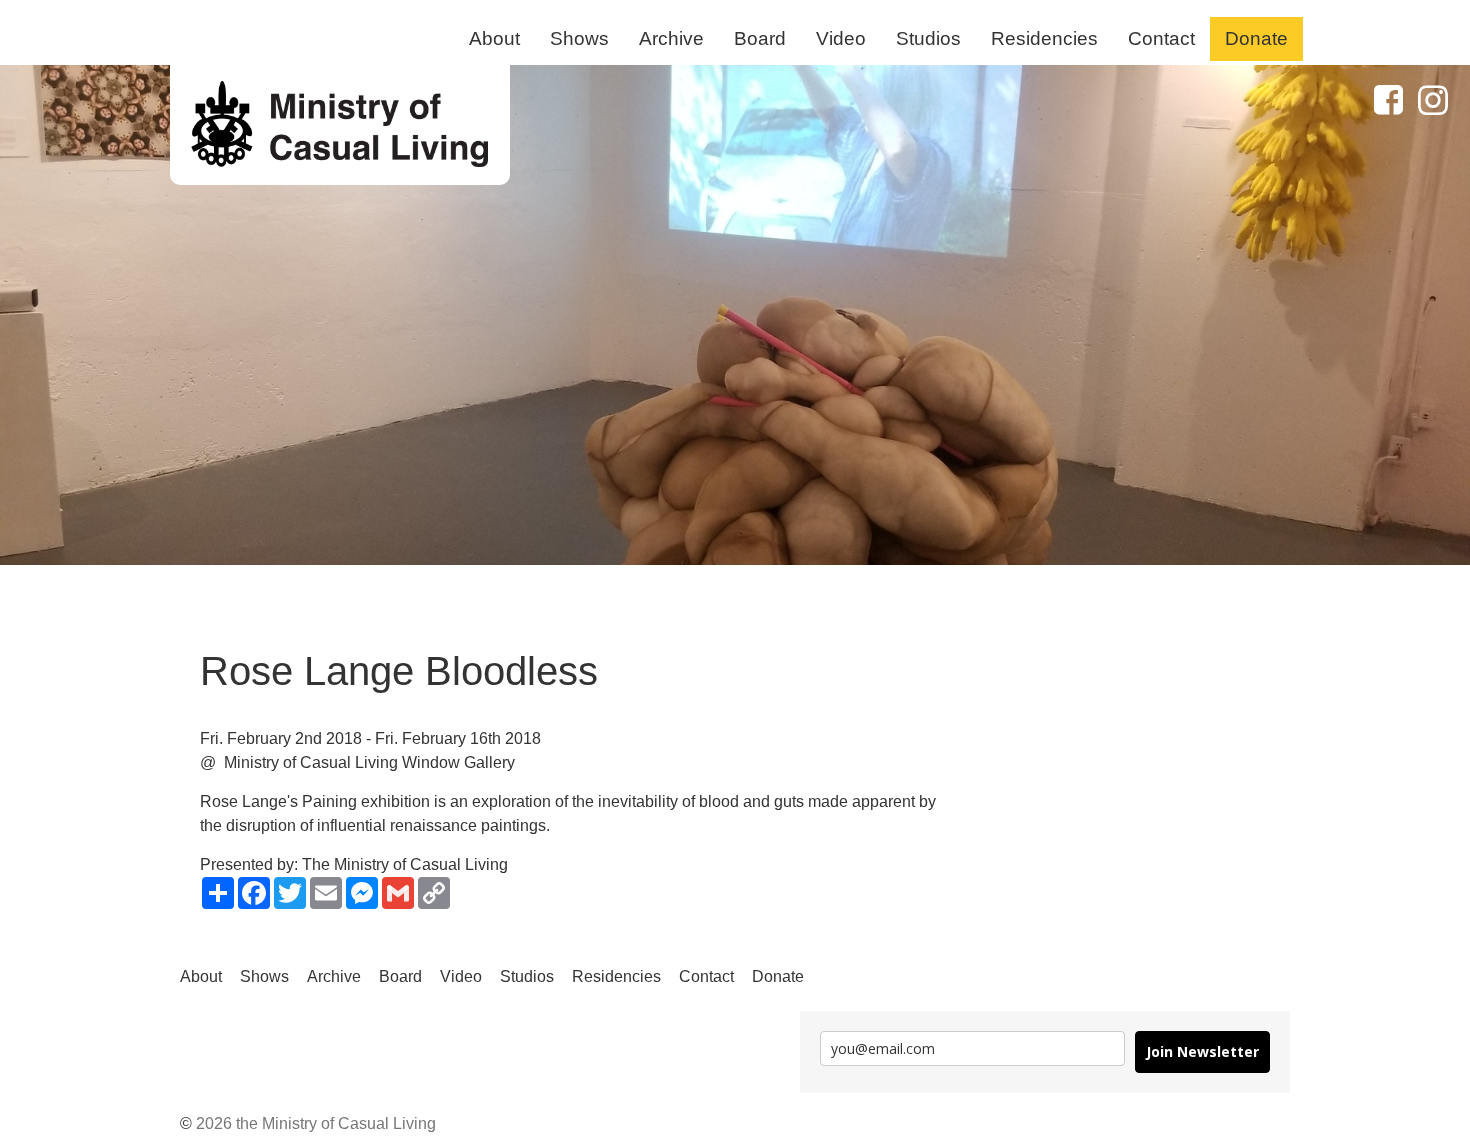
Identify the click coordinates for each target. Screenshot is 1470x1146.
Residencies (1044, 38)
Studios (928, 38)
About (494, 38)
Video (841, 38)
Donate (1256, 38)
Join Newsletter (1202, 1051)
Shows (579, 38)
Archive (671, 38)
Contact (1161, 38)
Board (760, 38)
